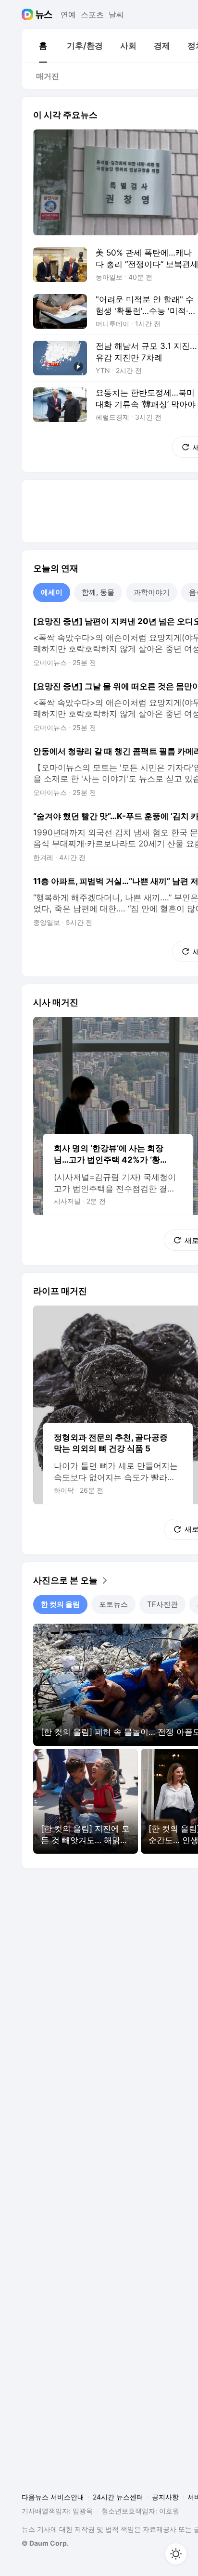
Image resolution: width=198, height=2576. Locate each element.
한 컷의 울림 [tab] (60, 1604)
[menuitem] (43, 46)
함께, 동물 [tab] (98, 592)
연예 (68, 14)
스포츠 (92, 14)
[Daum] (29, 14)
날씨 (116, 14)
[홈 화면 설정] (176, 2554)
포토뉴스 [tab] (113, 1604)
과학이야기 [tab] (152, 592)
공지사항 (165, 2497)
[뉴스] (44, 14)
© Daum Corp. (45, 2543)
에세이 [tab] (52, 592)
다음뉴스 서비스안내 (53, 2497)
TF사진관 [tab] (162, 1604)
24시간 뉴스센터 (118, 2497)
